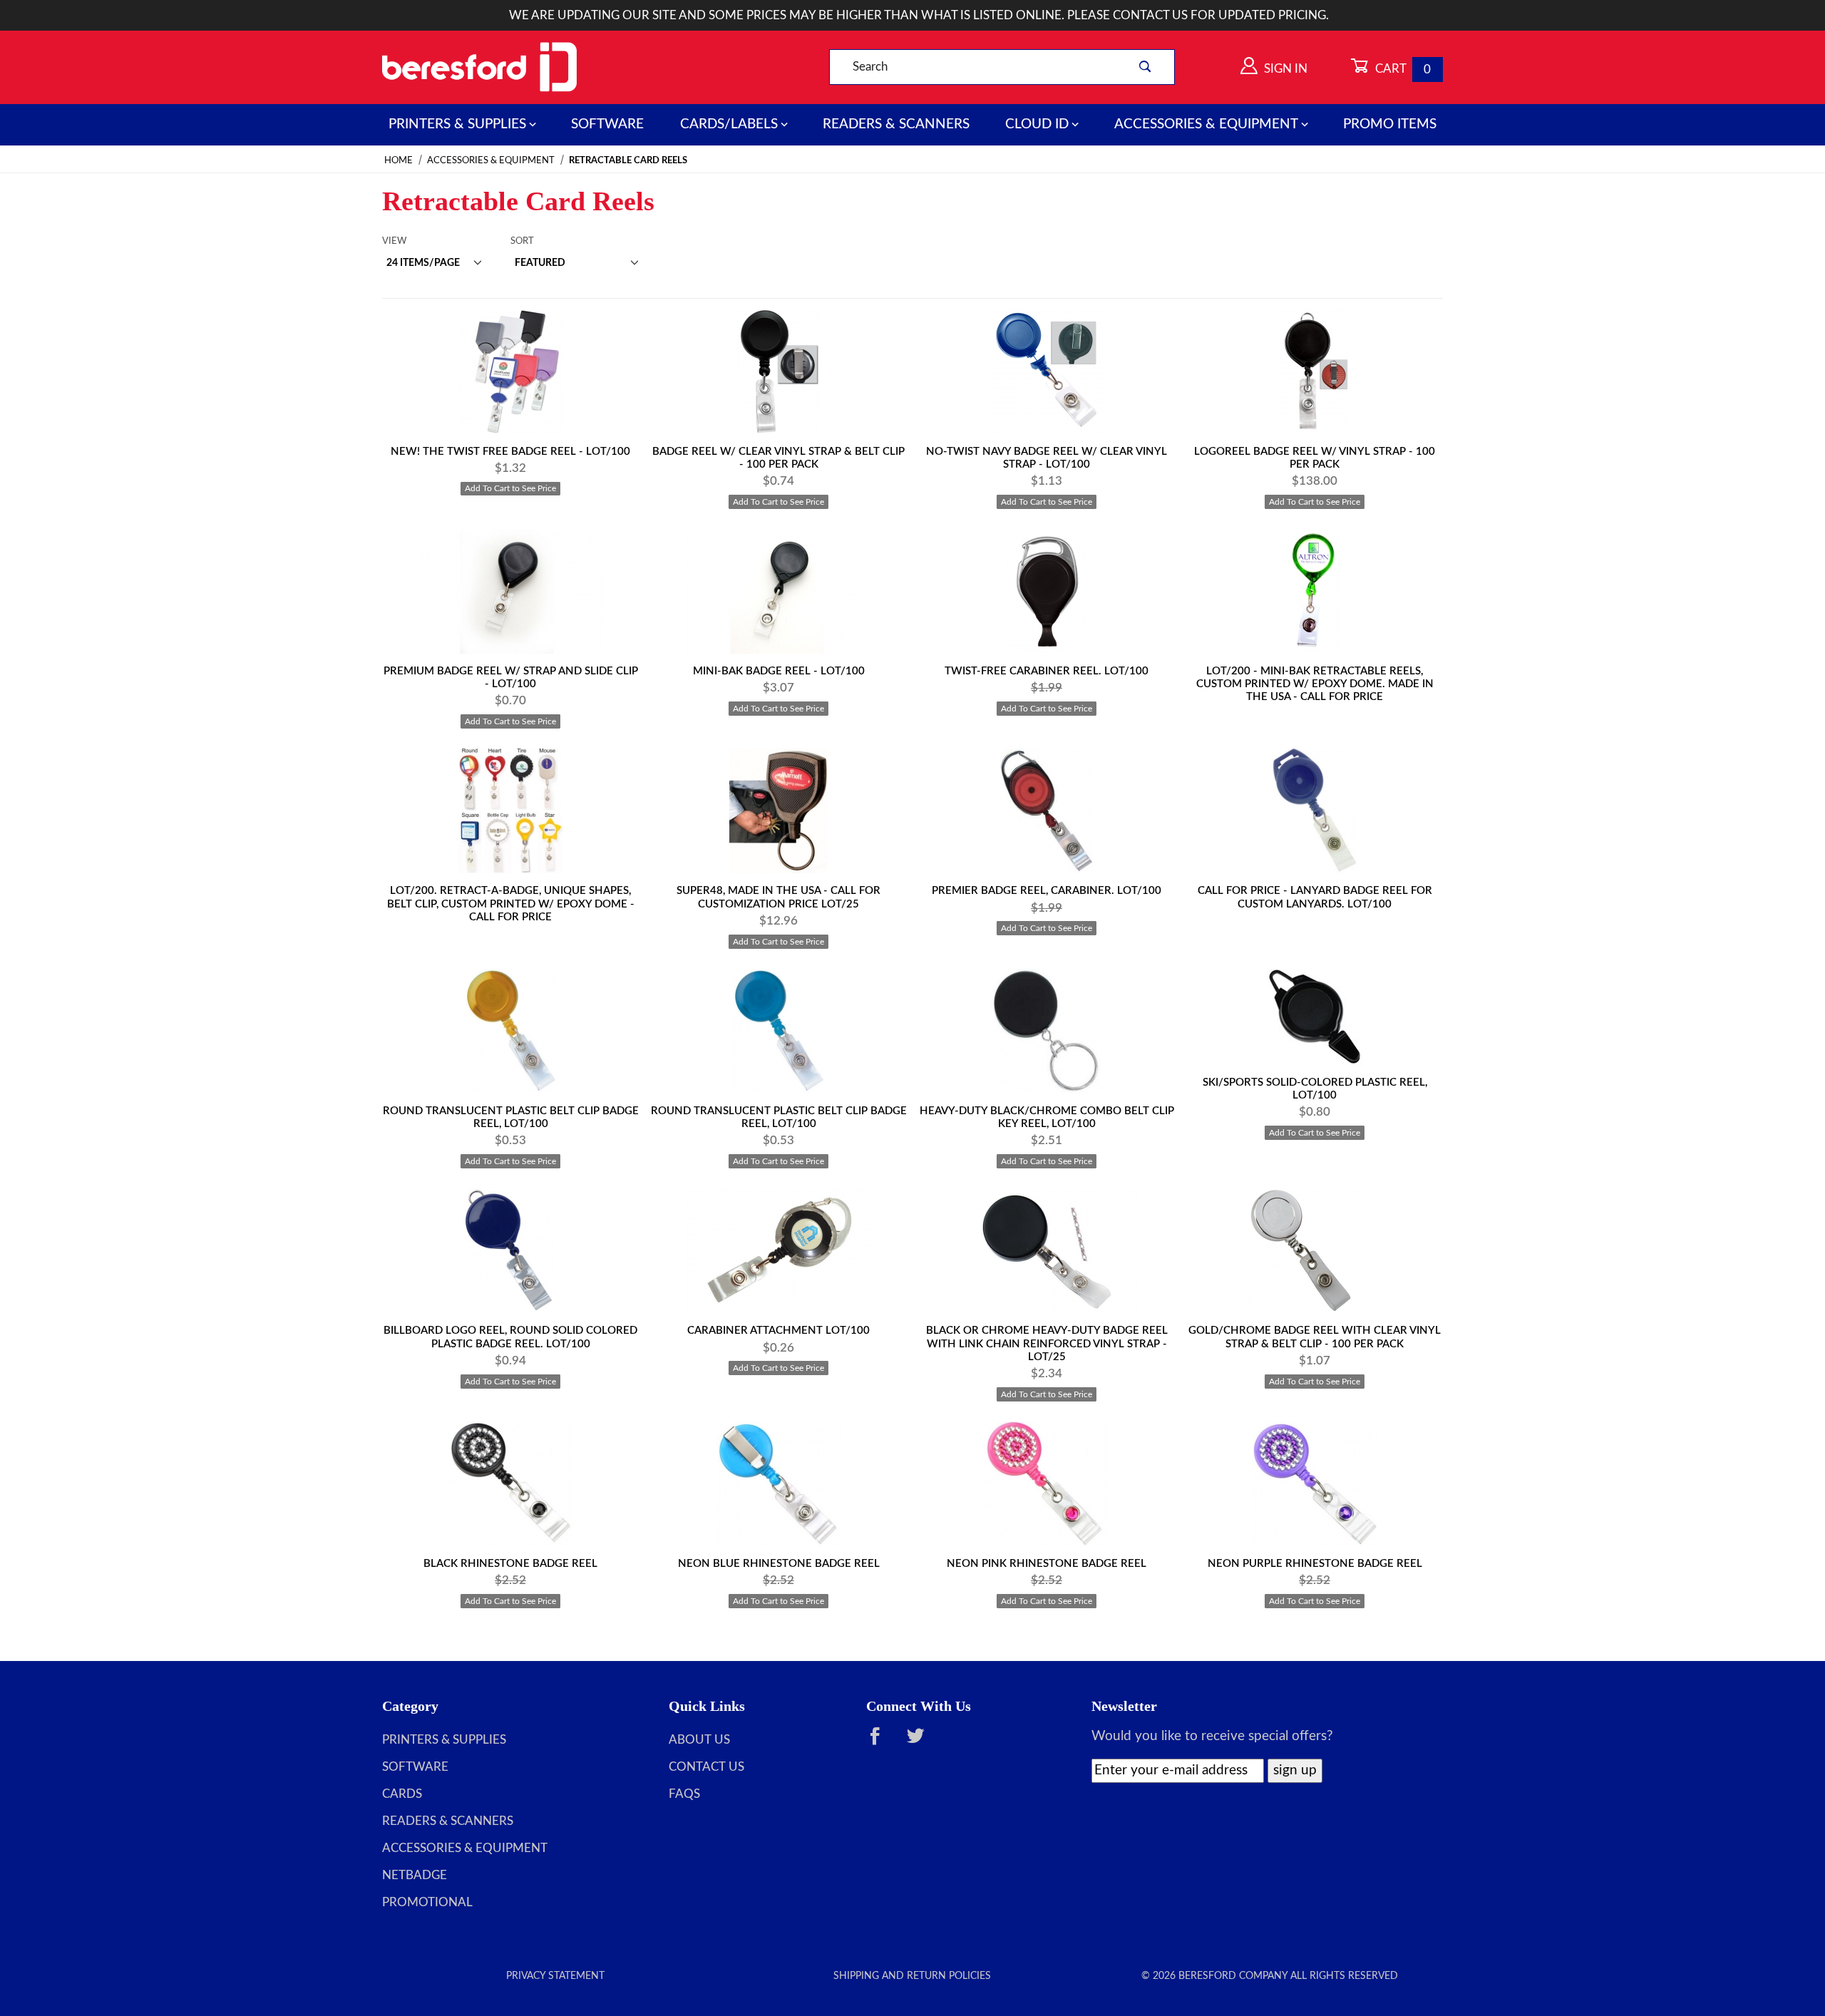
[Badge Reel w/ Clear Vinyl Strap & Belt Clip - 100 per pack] (778, 372)
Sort (522, 241)
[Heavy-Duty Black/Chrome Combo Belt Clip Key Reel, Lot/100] (1047, 1031)
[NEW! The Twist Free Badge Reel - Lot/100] (510, 372)
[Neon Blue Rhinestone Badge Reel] (778, 1484)
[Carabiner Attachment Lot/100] (778, 1251)
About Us (699, 1740)
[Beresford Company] (479, 67)
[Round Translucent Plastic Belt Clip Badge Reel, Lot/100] (510, 1031)
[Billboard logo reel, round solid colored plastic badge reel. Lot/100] (510, 1251)
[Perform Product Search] (1145, 67)
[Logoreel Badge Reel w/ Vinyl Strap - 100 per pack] (1315, 372)
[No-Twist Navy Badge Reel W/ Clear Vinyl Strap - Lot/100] (1047, 372)
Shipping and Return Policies (912, 1976)
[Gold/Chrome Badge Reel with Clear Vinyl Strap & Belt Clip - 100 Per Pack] (1315, 1251)
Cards (402, 1794)
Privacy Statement (555, 1976)
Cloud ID (1037, 124)
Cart (1402, 69)
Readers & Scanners (896, 124)
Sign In (1284, 69)
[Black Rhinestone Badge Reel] (510, 1484)
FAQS (684, 1794)
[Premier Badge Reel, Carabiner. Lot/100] (1047, 811)
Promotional (427, 1903)
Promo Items (1390, 124)
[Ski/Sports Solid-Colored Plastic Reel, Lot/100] (1315, 1017)
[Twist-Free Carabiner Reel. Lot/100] (1047, 591)
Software (607, 124)
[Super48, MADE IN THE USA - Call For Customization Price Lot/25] (778, 811)
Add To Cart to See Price (510, 488)
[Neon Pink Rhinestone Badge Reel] (1047, 1484)
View (394, 241)
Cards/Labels (729, 124)
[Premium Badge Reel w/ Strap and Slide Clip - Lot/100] (510, 591)
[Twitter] (922, 1743)
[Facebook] (882, 1743)
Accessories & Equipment (1206, 124)
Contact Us (706, 1767)
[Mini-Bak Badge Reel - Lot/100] (778, 591)
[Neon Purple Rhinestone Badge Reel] (1315, 1484)
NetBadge (415, 1876)
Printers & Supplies (457, 124)
